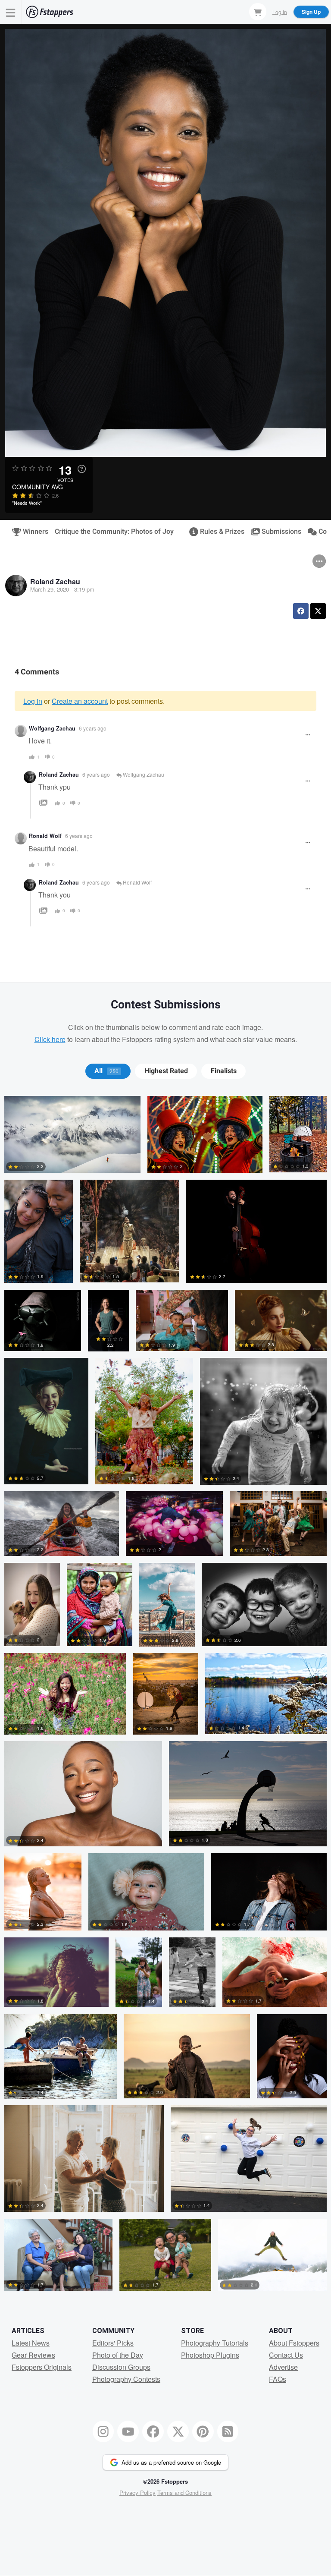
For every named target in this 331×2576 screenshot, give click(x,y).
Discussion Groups (121, 2367)
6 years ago (93, 728)
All (106, 1071)
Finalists (224, 1071)
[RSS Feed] (228, 2431)
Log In (280, 11)
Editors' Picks (113, 2343)
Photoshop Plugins (210, 2355)
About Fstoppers (294, 2343)
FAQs (278, 2379)
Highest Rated (166, 1071)
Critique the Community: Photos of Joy (114, 532)
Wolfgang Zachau (52, 728)
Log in (33, 701)
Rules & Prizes (219, 532)
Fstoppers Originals (42, 2367)
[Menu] (11, 12)
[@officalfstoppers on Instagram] (103, 2431)
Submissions (278, 532)
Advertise (283, 2367)
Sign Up (311, 12)
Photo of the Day (118, 2355)
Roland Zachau (55, 581)
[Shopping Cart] (258, 12)
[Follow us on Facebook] (153, 2431)
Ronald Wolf (45, 836)
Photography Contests (126, 2379)
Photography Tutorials (215, 2343)
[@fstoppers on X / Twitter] (178, 2431)
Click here (50, 1039)
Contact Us (286, 2355)
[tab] (108, 1071)
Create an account (80, 701)
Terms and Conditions (184, 2493)
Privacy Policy (137, 2493)
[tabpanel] (165, 1697)
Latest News (31, 2343)
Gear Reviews (33, 2355)
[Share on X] (318, 611)
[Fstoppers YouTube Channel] (128, 2431)
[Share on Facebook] (301, 611)
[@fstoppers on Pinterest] (203, 2431)
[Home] (50, 12)
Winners (32, 532)
